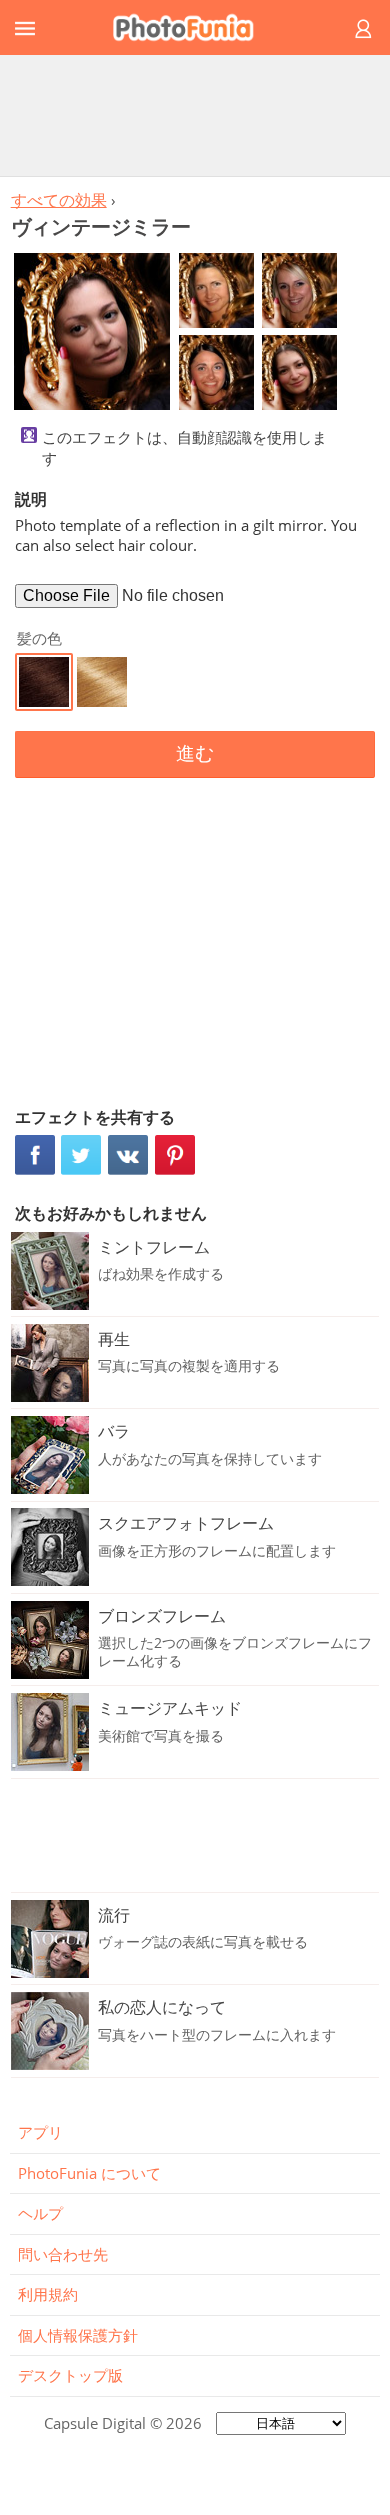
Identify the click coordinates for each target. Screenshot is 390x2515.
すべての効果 (59, 200)
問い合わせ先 (63, 2254)
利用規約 (48, 2294)
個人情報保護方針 (78, 2335)
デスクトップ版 (70, 2375)
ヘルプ (40, 2213)
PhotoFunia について (89, 2173)
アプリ (40, 2132)
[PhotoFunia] (192, 27)
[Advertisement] (195, 115)
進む (195, 753)
